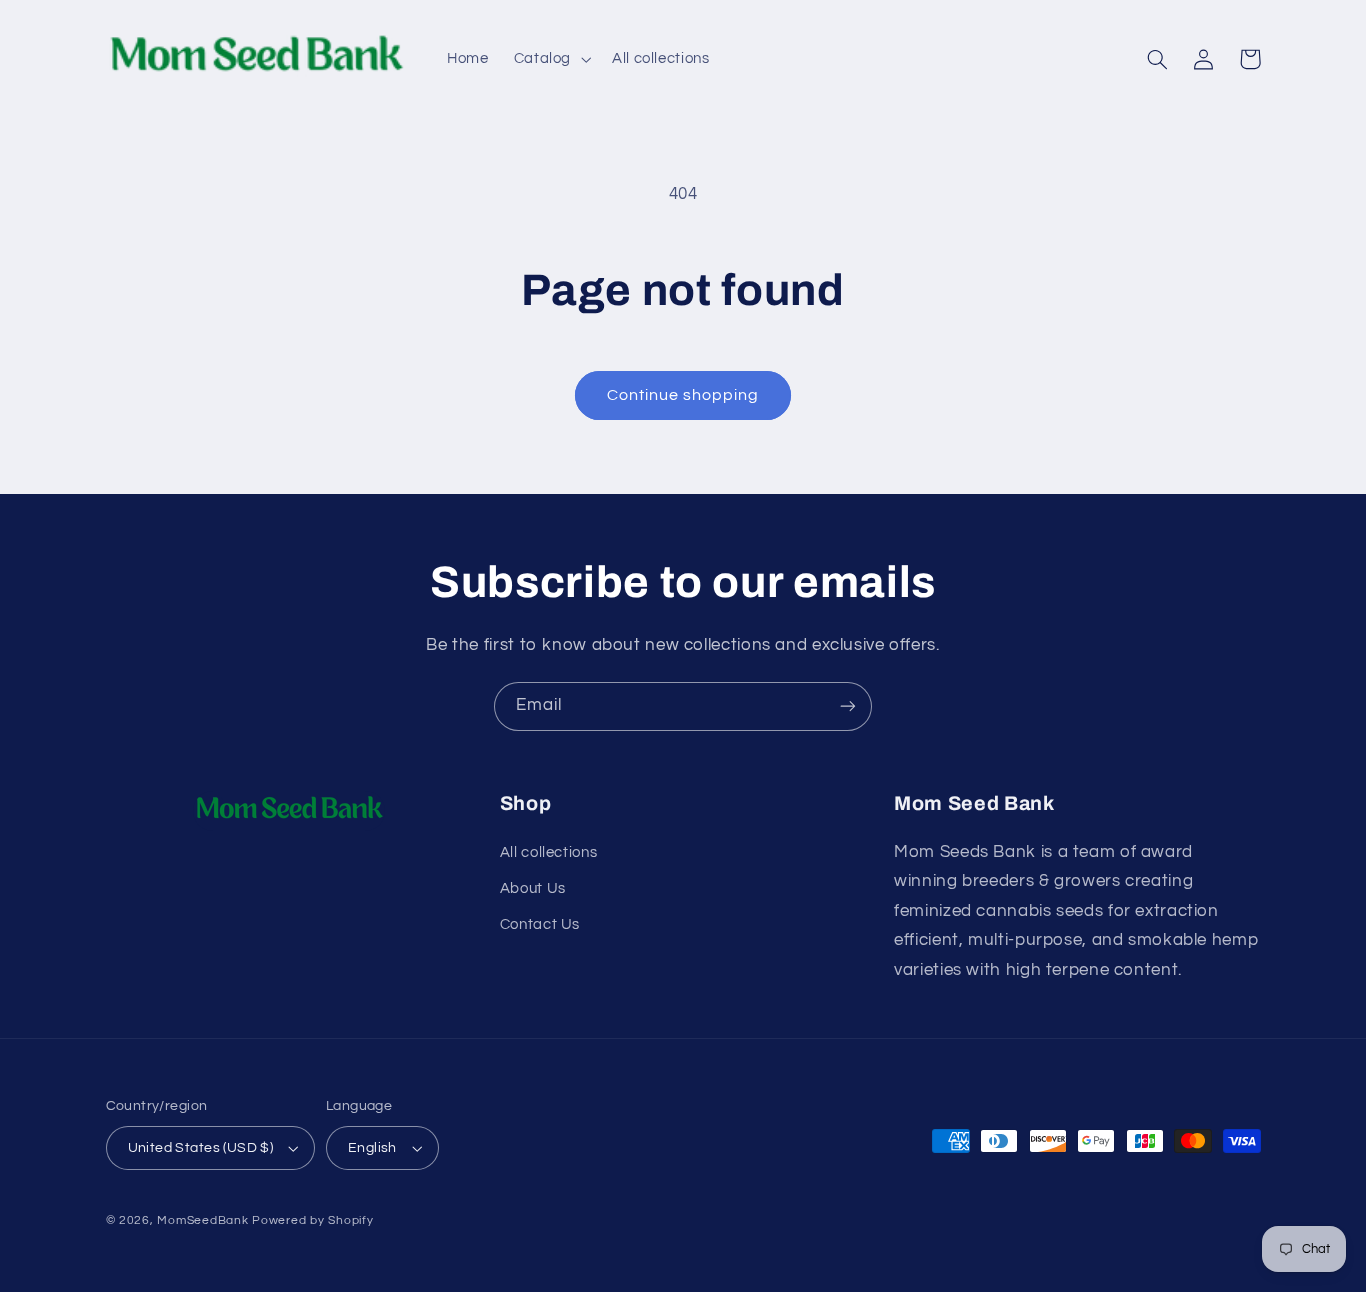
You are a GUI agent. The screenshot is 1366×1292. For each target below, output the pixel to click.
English (372, 1148)
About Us (533, 888)
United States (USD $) (201, 1148)
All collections (548, 852)
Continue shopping (683, 395)
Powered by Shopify (312, 1220)
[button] (550, 59)
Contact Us (540, 924)
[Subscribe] (848, 706)
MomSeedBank (202, 1220)
